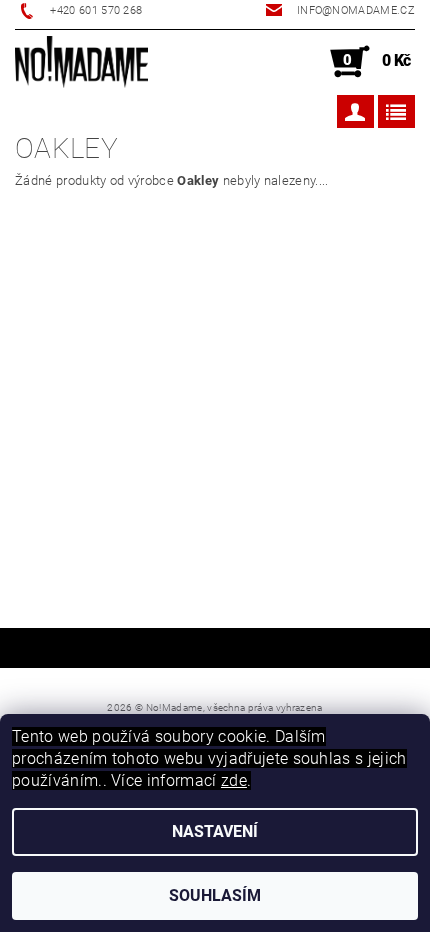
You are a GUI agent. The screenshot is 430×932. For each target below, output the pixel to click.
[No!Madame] (81, 62)
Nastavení (215, 831)
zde (234, 780)
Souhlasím (215, 895)
